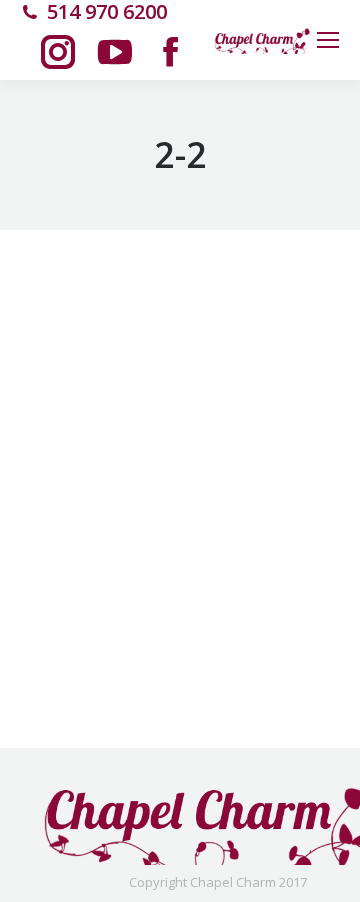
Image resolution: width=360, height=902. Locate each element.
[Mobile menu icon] (328, 40)
